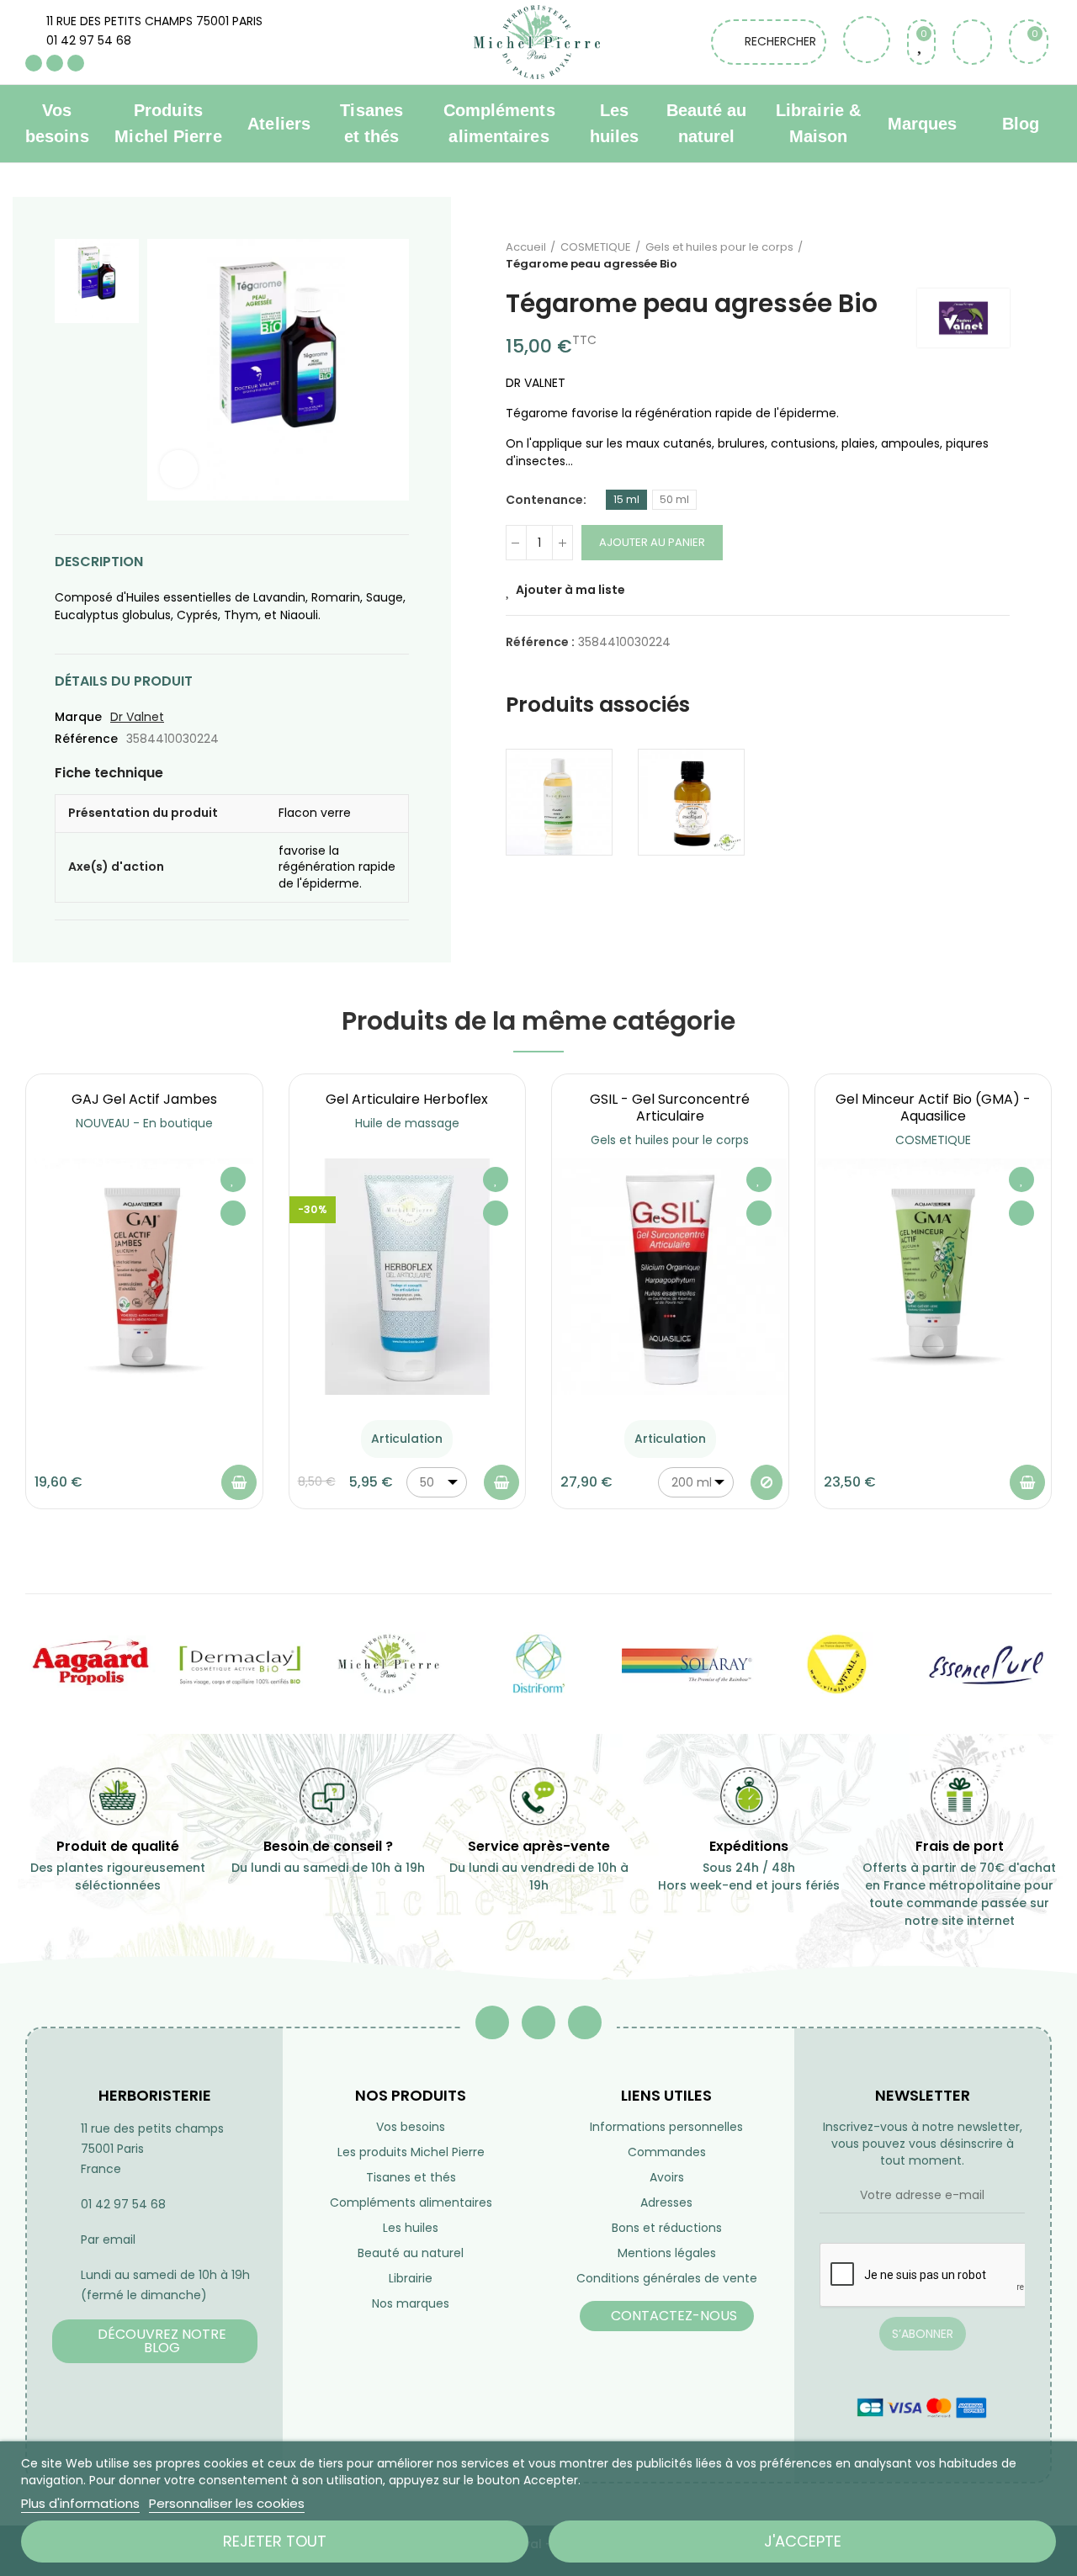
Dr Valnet (137, 717)
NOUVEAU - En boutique (144, 1123)
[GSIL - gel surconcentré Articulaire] (670, 1277)
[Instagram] (76, 63)
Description (99, 562)
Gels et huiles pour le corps (670, 1140)
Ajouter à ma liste (570, 590)
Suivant (997, 256)
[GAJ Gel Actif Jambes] (144, 1277)
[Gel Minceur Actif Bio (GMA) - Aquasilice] (934, 1277)
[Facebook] (34, 63)
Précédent (955, 256)
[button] (155, 2341)
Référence (86, 739)
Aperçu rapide (233, 1213)
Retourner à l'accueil (976, 256)
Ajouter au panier (652, 542)
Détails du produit (124, 681)
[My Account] (972, 42)
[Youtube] (55, 63)
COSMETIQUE (933, 1140)
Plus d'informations (80, 2503)
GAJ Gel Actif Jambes (144, 1099)
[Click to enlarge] (179, 469)
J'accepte (803, 2541)
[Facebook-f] (492, 2022)
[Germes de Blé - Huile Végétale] (559, 802)
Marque (78, 717)
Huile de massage (407, 1123)
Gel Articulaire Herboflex (407, 1099)
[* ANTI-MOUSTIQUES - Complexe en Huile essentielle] (691, 802)
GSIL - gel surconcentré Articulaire (670, 1108)
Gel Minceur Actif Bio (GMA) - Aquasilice (933, 1108)
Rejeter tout (275, 2541)
